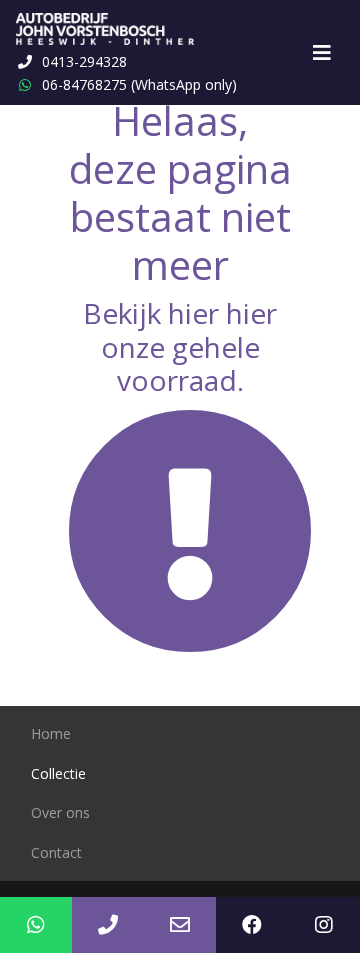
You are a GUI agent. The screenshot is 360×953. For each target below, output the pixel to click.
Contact (56, 852)
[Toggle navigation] (322, 53)
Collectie (58, 773)
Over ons (60, 812)
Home (51, 733)
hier (193, 313)
